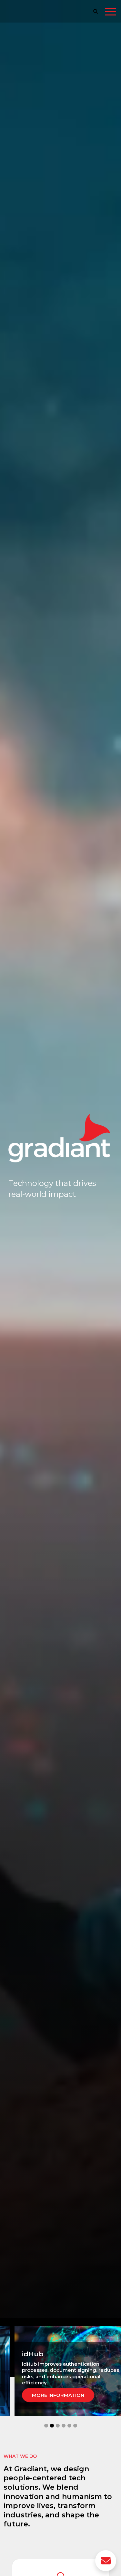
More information (63, 2389)
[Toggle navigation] (111, 13)
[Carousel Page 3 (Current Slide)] (58, 2426)
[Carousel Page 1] (46, 2426)
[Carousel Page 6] (75, 2426)
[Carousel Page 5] (69, 2426)
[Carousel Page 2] (52, 2426)
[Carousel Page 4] (64, 2426)
